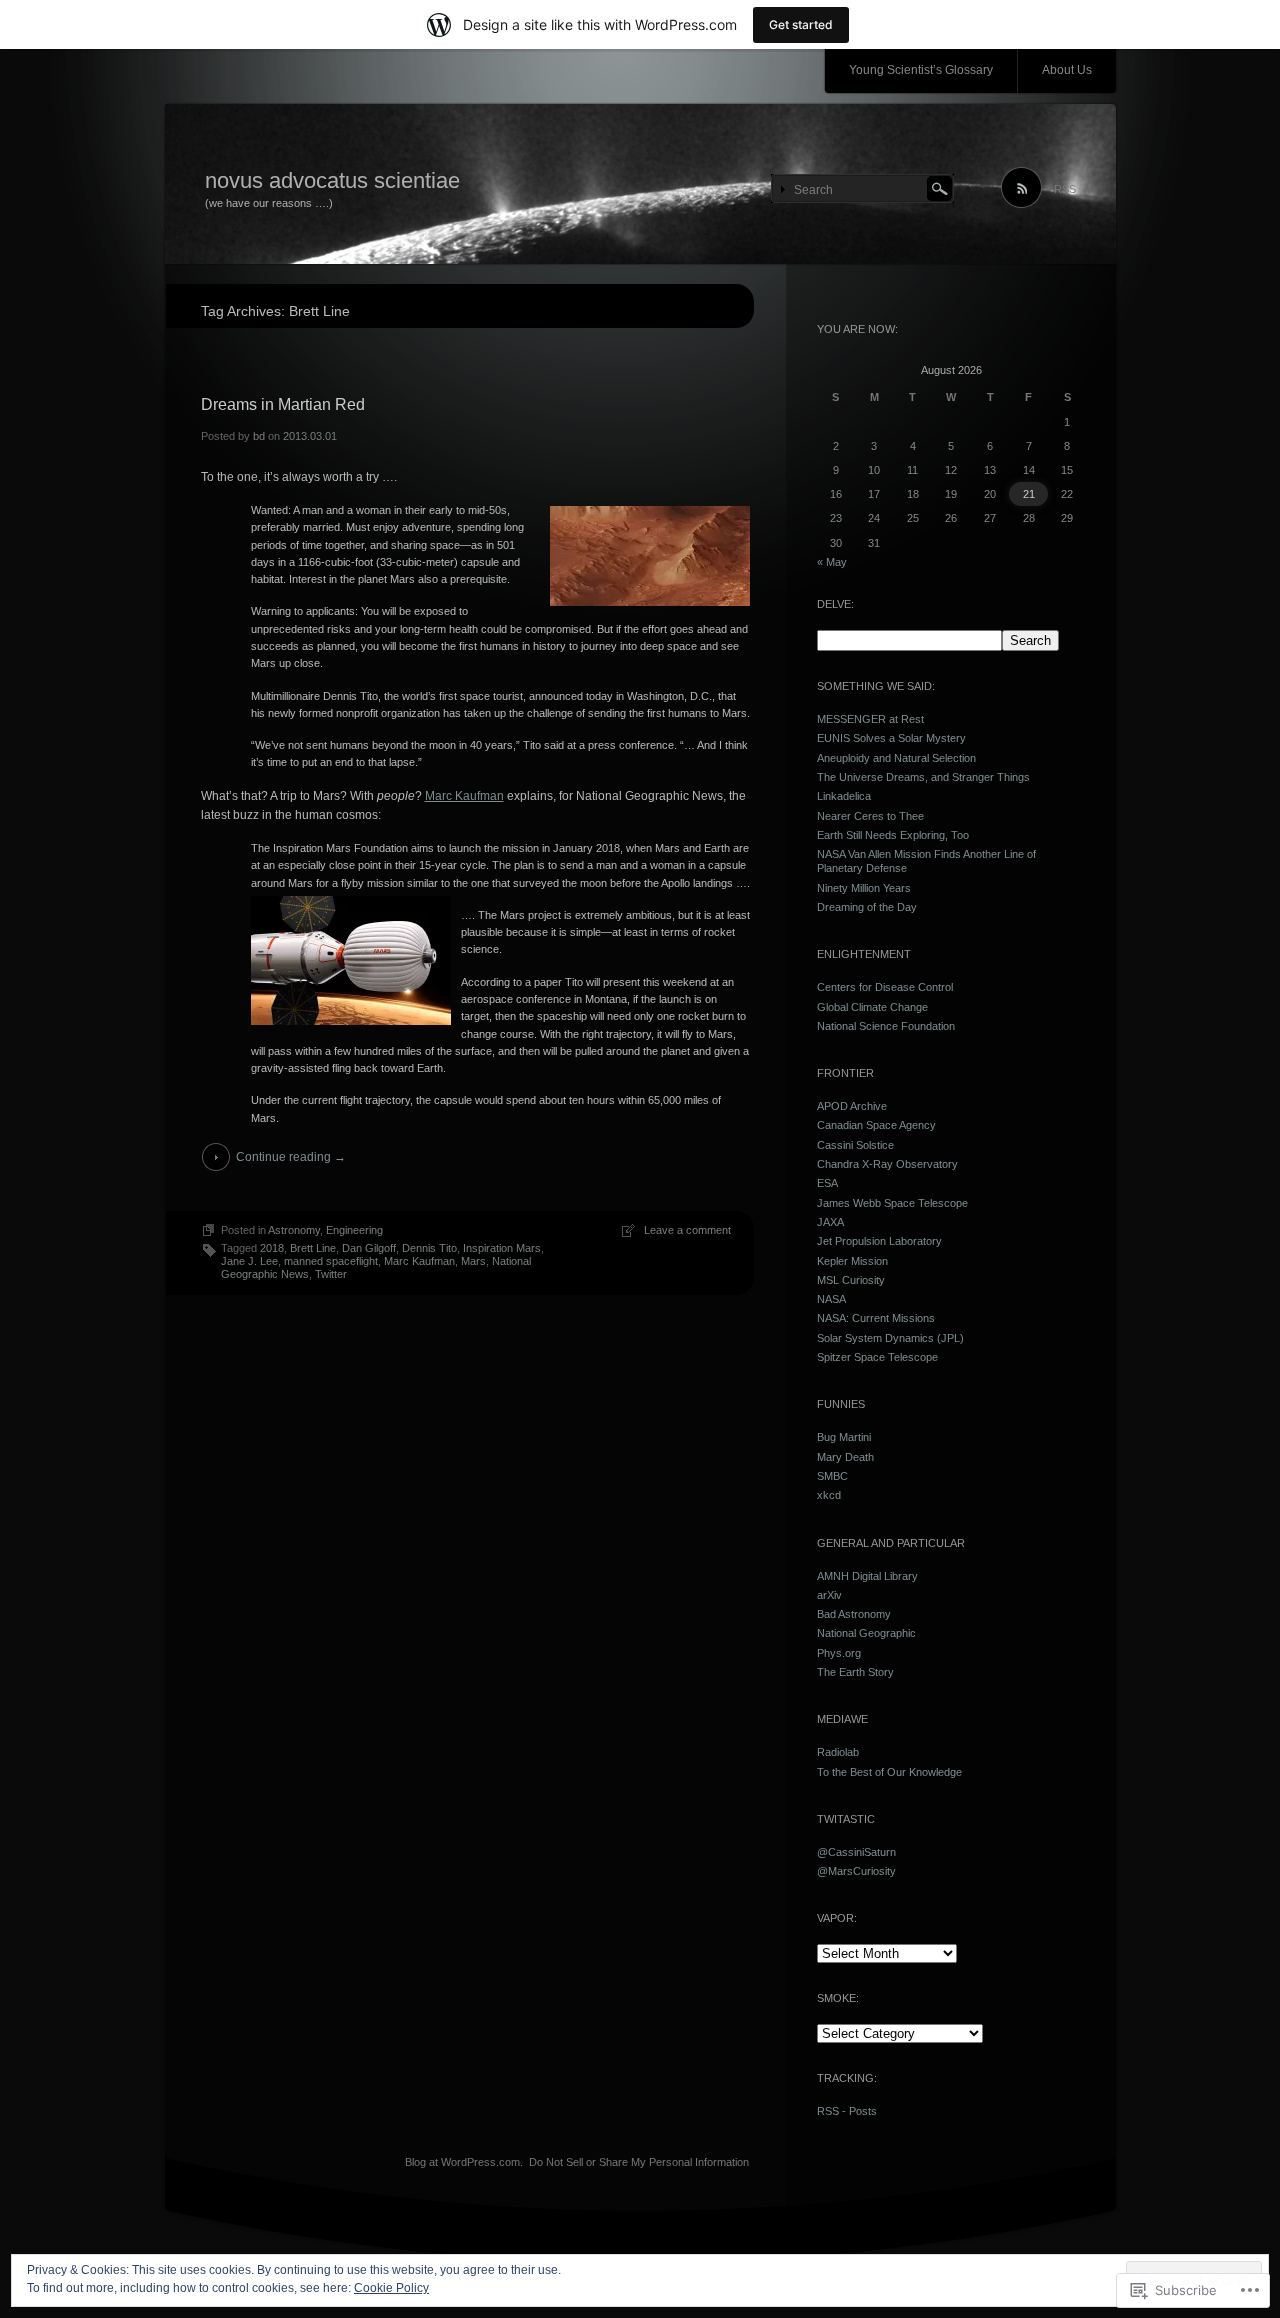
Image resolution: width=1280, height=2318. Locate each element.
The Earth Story (855, 1672)
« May (832, 562)
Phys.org (839, 1653)
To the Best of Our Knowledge (889, 1772)
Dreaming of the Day (867, 907)
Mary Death (845, 1457)
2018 (272, 1248)
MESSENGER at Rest (870, 719)
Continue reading (291, 1157)
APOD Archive (852, 1106)
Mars (473, 1261)
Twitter (331, 1274)
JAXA (830, 1222)
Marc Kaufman (464, 796)
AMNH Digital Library (867, 1576)
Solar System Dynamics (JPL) (890, 1338)
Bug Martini (844, 1437)
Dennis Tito (429, 1248)
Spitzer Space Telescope (877, 1357)
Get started (801, 24)
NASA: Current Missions (876, 1318)
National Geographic (866, 1633)
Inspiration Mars (502, 1248)
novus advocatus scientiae (332, 180)
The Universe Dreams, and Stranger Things (923, 777)
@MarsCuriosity (856, 1871)
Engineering (354, 1230)
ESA (827, 1183)
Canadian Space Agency (876, 1125)
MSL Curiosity (851, 1280)
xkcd (829, 1495)
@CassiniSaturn (856, 1852)
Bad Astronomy (854, 1614)
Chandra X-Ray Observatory (887, 1164)
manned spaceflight (331, 1261)
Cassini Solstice (855, 1145)
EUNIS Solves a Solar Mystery (891, 738)
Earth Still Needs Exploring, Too (893, 835)
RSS (1065, 189)
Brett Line (313, 1248)
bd (259, 436)
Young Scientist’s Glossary (921, 70)
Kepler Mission (852, 1261)
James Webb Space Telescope (892, 1203)
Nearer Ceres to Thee (870, 816)
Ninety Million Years (864, 888)
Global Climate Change (872, 1007)
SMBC (832, 1476)
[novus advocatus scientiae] (640, 185)
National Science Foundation (886, 1026)
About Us (1067, 70)
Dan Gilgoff (369, 1248)
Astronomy (294, 1230)
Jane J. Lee (249, 1261)
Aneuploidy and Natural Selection (896, 758)
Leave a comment (687, 1230)
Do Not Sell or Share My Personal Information (639, 2162)
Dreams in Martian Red (283, 404)
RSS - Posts (847, 2111)
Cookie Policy (391, 2288)
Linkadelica (844, 796)
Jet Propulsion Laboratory (879, 1241)
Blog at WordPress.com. (464, 2162)
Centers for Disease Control (885, 987)
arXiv (829, 1595)
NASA (831, 1299)
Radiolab (838, 1752)
